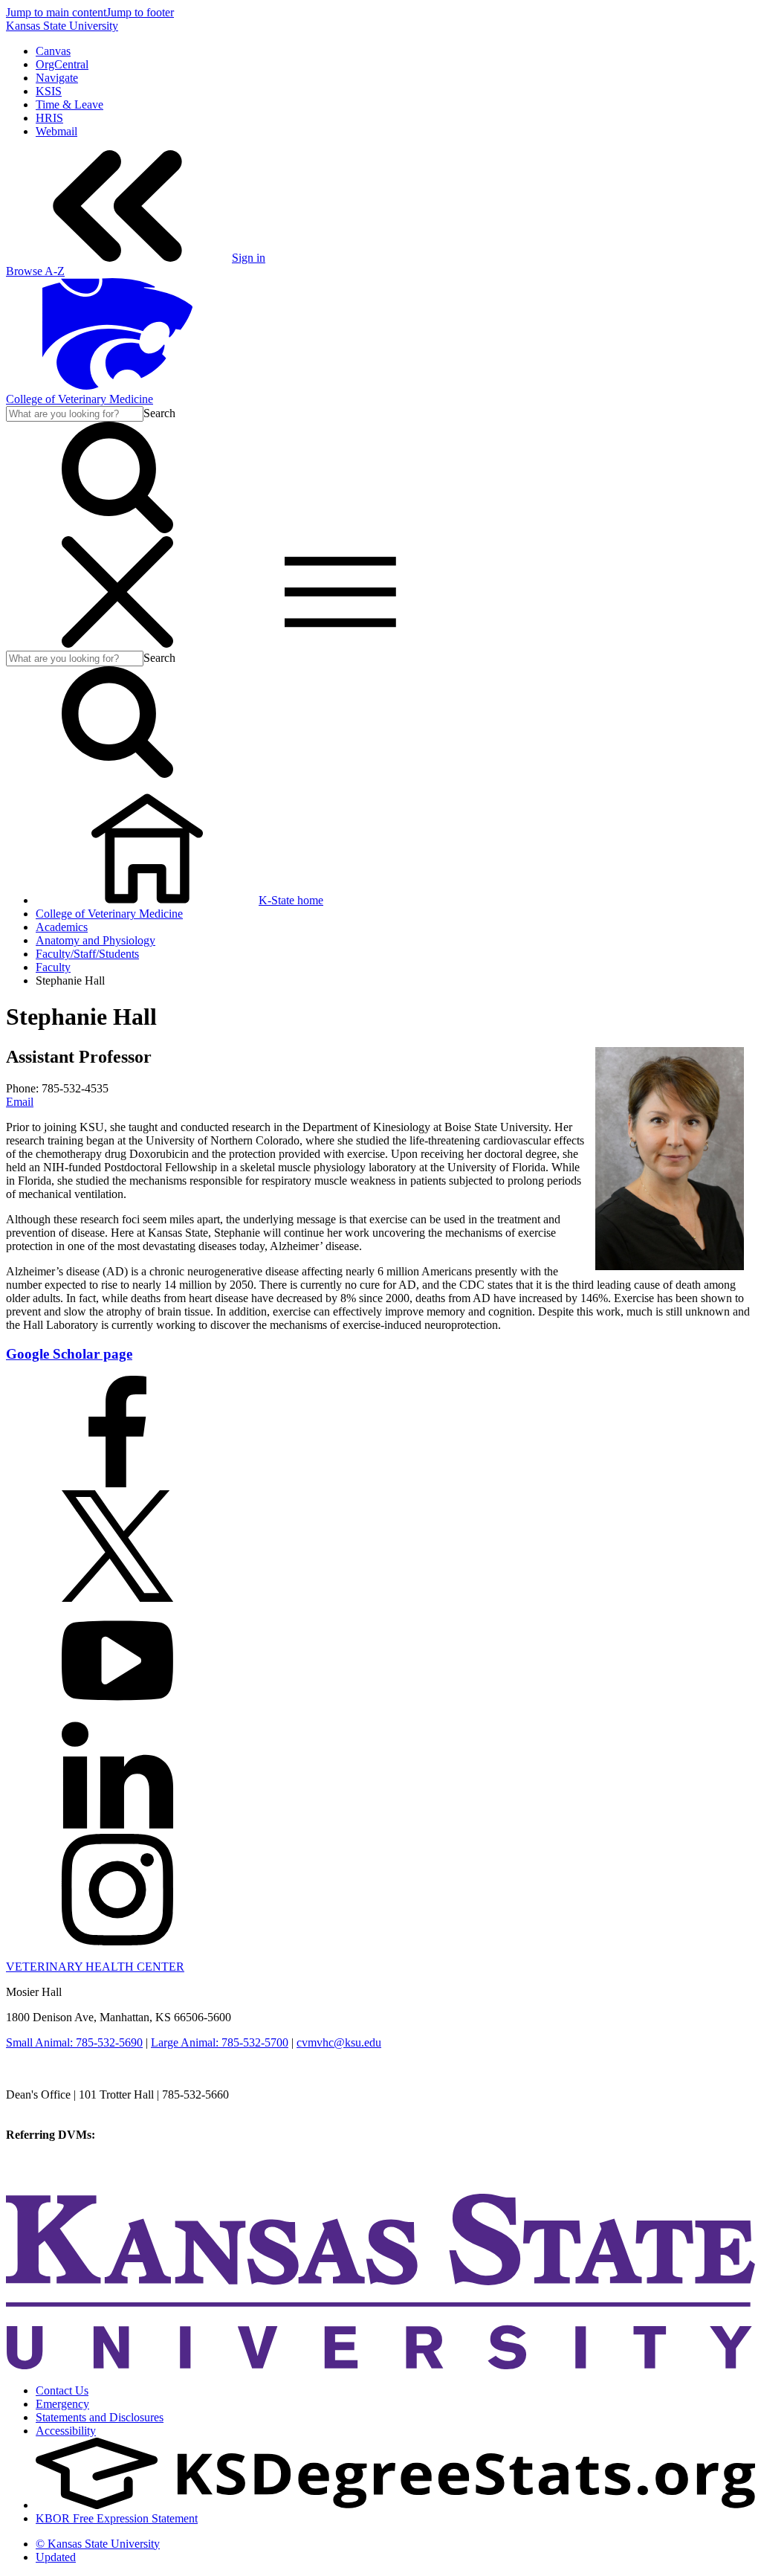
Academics (62, 927)
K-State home (291, 900)
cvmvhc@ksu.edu (339, 2042)
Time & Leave (69, 104)
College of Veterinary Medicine (80, 399)
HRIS (49, 118)
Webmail (56, 131)
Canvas (53, 51)
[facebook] (117, 1483)
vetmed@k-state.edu (54, 2108)
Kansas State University (62, 26)
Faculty (53, 967)
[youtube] (117, 1712)
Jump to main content (56, 12)
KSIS (49, 91)
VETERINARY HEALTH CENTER (95, 1967)
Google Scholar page (69, 1354)
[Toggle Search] (117, 529)
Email (20, 1102)
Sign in (249, 258)
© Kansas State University (98, 2544)
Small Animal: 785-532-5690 (74, 2042)
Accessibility (66, 2431)
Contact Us (62, 2390)
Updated (56, 2557)
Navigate (57, 78)
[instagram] (117, 1941)
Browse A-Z (35, 271)
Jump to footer (140, 12)
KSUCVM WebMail (55, 2175)
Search (159, 413)
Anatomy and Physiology (95, 940)
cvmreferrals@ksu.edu (151, 2135)
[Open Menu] (229, 644)
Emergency (62, 2404)
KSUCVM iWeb (46, 2161)
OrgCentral (62, 64)
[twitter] (117, 1598)
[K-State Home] (117, 386)
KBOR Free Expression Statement (117, 2518)
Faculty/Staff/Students (87, 954)
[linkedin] (117, 1827)
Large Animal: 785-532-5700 (220, 2042)
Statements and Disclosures (100, 2417)
